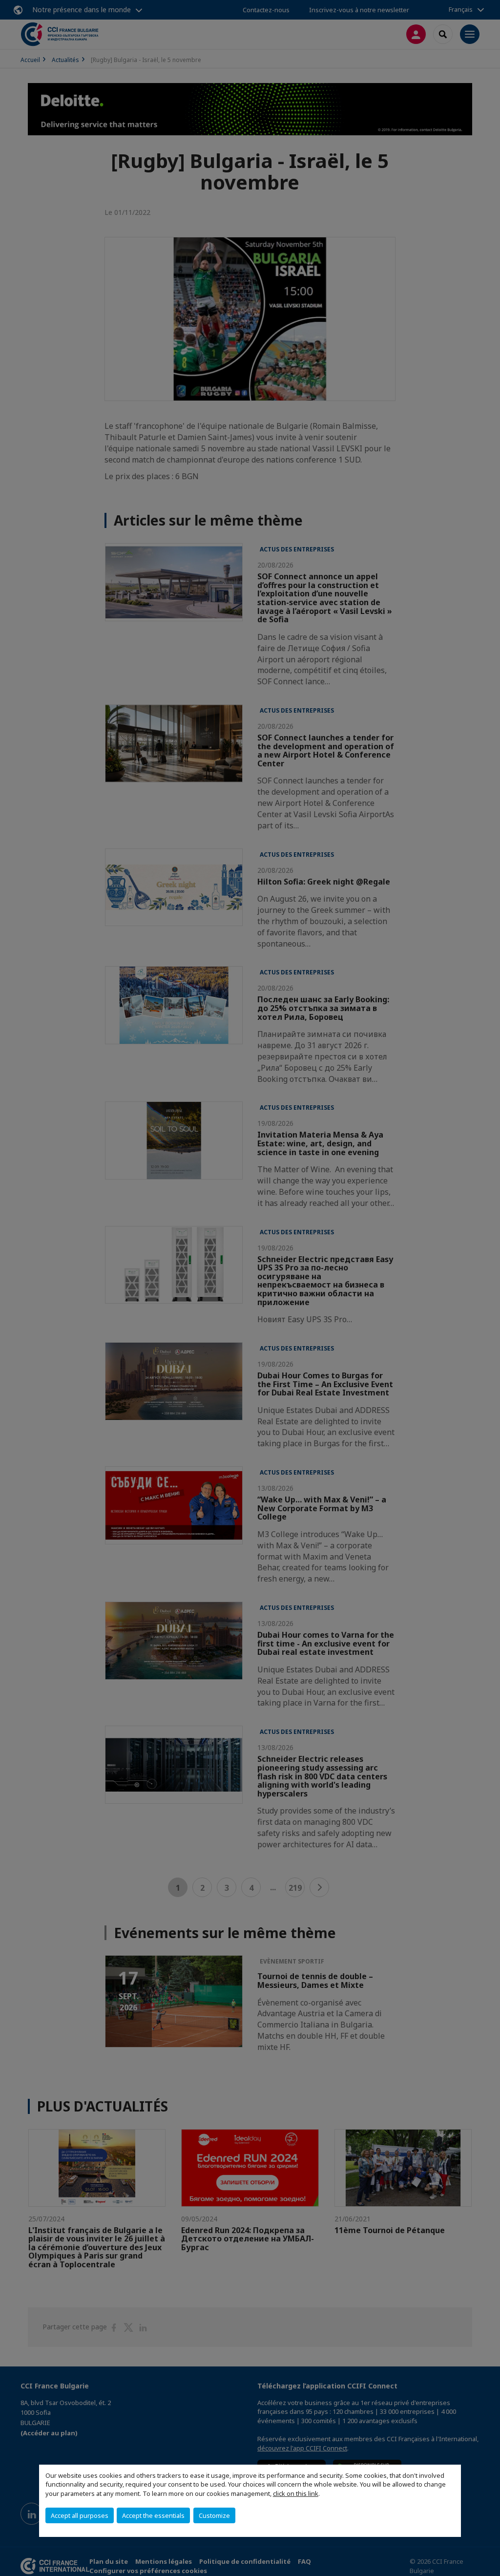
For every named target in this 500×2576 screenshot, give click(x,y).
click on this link (296, 2493)
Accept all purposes (80, 2515)
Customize (214, 2515)
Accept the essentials (153, 2515)
